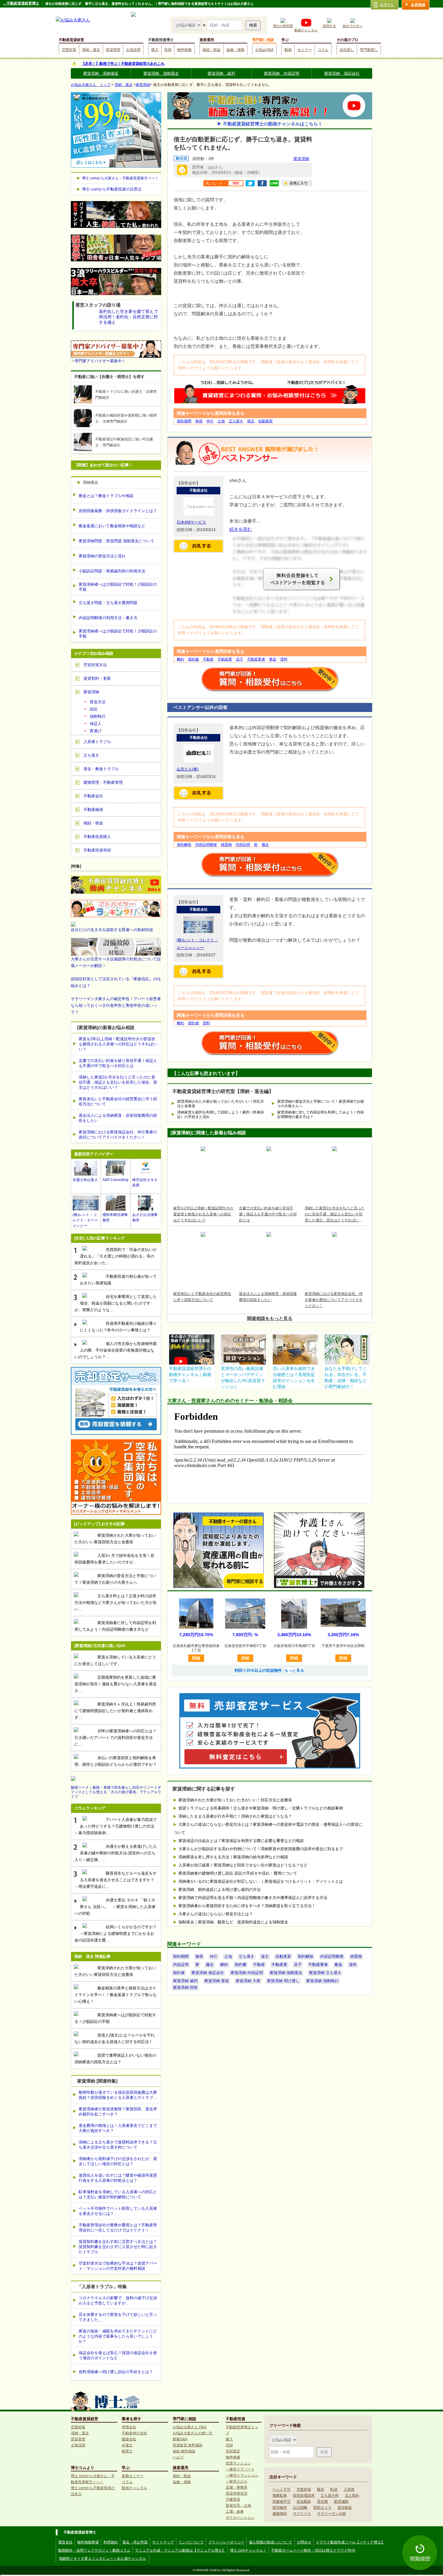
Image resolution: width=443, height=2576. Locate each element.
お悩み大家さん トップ (91, 85)
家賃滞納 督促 (217, 1981)
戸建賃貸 (233, 2499)
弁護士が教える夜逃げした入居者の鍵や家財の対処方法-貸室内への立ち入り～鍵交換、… (116, 1853)
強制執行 (98, 716)
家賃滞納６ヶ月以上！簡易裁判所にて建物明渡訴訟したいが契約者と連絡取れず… (115, 1711)
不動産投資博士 (161, 40)
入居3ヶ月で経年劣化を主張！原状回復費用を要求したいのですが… (114, 1559)
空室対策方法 (95, 665)
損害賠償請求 (304, 2496)
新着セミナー (133, 2476)
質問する (329, 26)
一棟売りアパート (240, 2469)
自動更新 (265, 421)
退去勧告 (345, 2508)
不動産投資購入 (97, 837)
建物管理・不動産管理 (103, 782)
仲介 (210, 421)
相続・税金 (212, 50)
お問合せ (304, 2542)
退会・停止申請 (135, 2542)
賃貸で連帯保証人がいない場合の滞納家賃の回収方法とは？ (115, 2059)
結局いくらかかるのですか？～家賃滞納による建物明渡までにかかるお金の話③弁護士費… (116, 1934)
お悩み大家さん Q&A (190, 2427)
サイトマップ (163, 2542)
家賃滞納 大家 (248, 1981)
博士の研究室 (283, 26)
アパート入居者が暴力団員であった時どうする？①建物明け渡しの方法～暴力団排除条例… (116, 1826)
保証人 (96, 724)
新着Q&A (180, 2439)
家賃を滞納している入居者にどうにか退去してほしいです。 (115, 1660)
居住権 (322, 2502)
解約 (181, 659)
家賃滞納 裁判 (221, 73)
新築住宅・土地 (238, 2505)
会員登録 (418, 5)
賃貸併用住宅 (237, 2493)
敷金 (273, 659)
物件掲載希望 (88, 2542)
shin (211, 167)
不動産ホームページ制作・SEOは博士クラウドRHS (313, 2550)
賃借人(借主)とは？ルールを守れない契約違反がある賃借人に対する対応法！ (115, 2038)
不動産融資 (93, 809)
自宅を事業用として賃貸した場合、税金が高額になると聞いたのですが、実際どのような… (116, 1303)
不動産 (208, 659)
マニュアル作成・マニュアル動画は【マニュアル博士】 (180, 2550)
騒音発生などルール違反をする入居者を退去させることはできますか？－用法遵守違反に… (116, 1880)
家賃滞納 (143, 85)
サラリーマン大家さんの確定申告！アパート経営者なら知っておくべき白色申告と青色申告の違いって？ (116, 1005)
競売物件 (280, 2508)
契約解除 (184, 845)
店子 (240, 659)
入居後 (349, 2489)
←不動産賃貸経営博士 (21, 3)
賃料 (284, 659)
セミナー (305, 50)
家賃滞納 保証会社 (342, 73)
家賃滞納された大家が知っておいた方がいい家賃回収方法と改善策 (115, 1539)
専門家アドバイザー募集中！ (100, 361)
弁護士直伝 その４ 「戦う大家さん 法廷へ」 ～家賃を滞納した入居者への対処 (115, 1907)
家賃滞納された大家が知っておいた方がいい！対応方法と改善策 (221, 1104)
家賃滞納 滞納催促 (101, 73)
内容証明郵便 (206, 845)
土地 (221, 421)
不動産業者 (256, 659)
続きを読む (241, 529)
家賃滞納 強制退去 (161, 73)
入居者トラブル (97, 742)
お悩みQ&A (264, 50)
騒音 (321, 2489)
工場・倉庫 (235, 2511)
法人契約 (352, 2496)
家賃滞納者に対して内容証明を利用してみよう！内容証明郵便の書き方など (115, 1626)
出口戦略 (300, 2508)
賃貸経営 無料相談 (188, 2445)
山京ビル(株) (188, 769)
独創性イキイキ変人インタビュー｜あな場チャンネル (102, 2559)
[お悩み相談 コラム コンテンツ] (188, 25)
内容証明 (243, 845)
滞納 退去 (124, 85)
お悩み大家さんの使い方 (193, 2433)
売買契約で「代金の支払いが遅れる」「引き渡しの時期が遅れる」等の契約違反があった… (116, 1256)
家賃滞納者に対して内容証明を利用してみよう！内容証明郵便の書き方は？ (321, 1115)
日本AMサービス (191, 522)
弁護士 (127, 2445)
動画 (288, 50)
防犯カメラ (322, 2508)
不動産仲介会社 (134, 2433)
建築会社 (129, 2439)
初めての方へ (353, 26)
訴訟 (94, 709)
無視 (199, 421)
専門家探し (369, 50)
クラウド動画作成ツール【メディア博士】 (350, 2542)
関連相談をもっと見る (270, 1318)
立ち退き (236, 421)
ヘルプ (178, 2457)
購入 (155, 50)
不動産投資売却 (97, 850)
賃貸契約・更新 (97, 678)
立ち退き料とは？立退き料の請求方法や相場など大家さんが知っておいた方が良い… (116, 1603)
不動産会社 (93, 796)
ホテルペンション (240, 2518)
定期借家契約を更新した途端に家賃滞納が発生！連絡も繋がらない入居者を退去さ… (116, 1684)
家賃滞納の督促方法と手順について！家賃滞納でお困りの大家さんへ (321, 1104)
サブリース (302, 2514)
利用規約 (111, 2542)
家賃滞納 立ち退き (325, 1973)
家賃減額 (341, 2502)
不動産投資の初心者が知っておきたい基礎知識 (118, 1280)
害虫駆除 (304, 2502)
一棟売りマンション (242, 2475)
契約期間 (184, 421)
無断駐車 (280, 2496)
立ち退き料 (330, 2496)
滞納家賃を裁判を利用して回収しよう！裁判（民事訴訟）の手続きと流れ (221, 1115)
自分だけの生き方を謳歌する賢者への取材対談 (112, 930)
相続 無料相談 (184, 2451)
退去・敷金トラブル (101, 769)
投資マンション (238, 2463)
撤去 (265, 845)
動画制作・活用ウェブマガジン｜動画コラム (94, 2550)
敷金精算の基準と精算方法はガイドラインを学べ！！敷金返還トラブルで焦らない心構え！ (116, 1995)
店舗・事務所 (237, 2487)
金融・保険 (235, 50)
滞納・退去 (91, 50)
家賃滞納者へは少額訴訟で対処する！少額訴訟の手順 (115, 2018)
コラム (323, 50)
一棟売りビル (237, 2481)
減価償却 (280, 2514)
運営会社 (65, 2542)
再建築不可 (281, 2502)
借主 (251, 421)
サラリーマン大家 (331, 2514)
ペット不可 (281, 2489)
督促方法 (98, 702)
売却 (168, 50)
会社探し (347, 50)
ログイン (387, 5)
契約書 (193, 659)
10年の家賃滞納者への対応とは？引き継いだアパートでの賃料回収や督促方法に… (115, 1738)
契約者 (193, 1023)
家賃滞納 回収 (185, 1987)
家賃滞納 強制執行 (322, 1981)
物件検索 (184, 50)
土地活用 (133, 50)
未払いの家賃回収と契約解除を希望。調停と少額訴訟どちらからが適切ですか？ (116, 1761)
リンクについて (191, 2542)
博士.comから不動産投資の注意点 (112, 189)
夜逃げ (96, 731)
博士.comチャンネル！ (248, 2550)
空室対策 (69, 50)
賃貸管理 (113, 50)
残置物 (226, 845)
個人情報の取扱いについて (271, 2542)
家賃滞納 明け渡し (283, 1981)
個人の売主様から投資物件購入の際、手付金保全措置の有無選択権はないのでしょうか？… (116, 1350)
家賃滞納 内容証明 (282, 73)
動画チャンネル (306, 30)
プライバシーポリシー (226, 2542)
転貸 (334, 2489)
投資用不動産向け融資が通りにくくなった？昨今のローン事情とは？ (118, 1327)
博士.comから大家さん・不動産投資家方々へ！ (120, 178)
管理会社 (129, 2427)
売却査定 (233, 2451)
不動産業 (225, 659)
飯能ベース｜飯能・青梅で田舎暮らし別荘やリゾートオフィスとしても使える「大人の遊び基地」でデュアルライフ (116, 1792)
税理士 (127, 2451)
